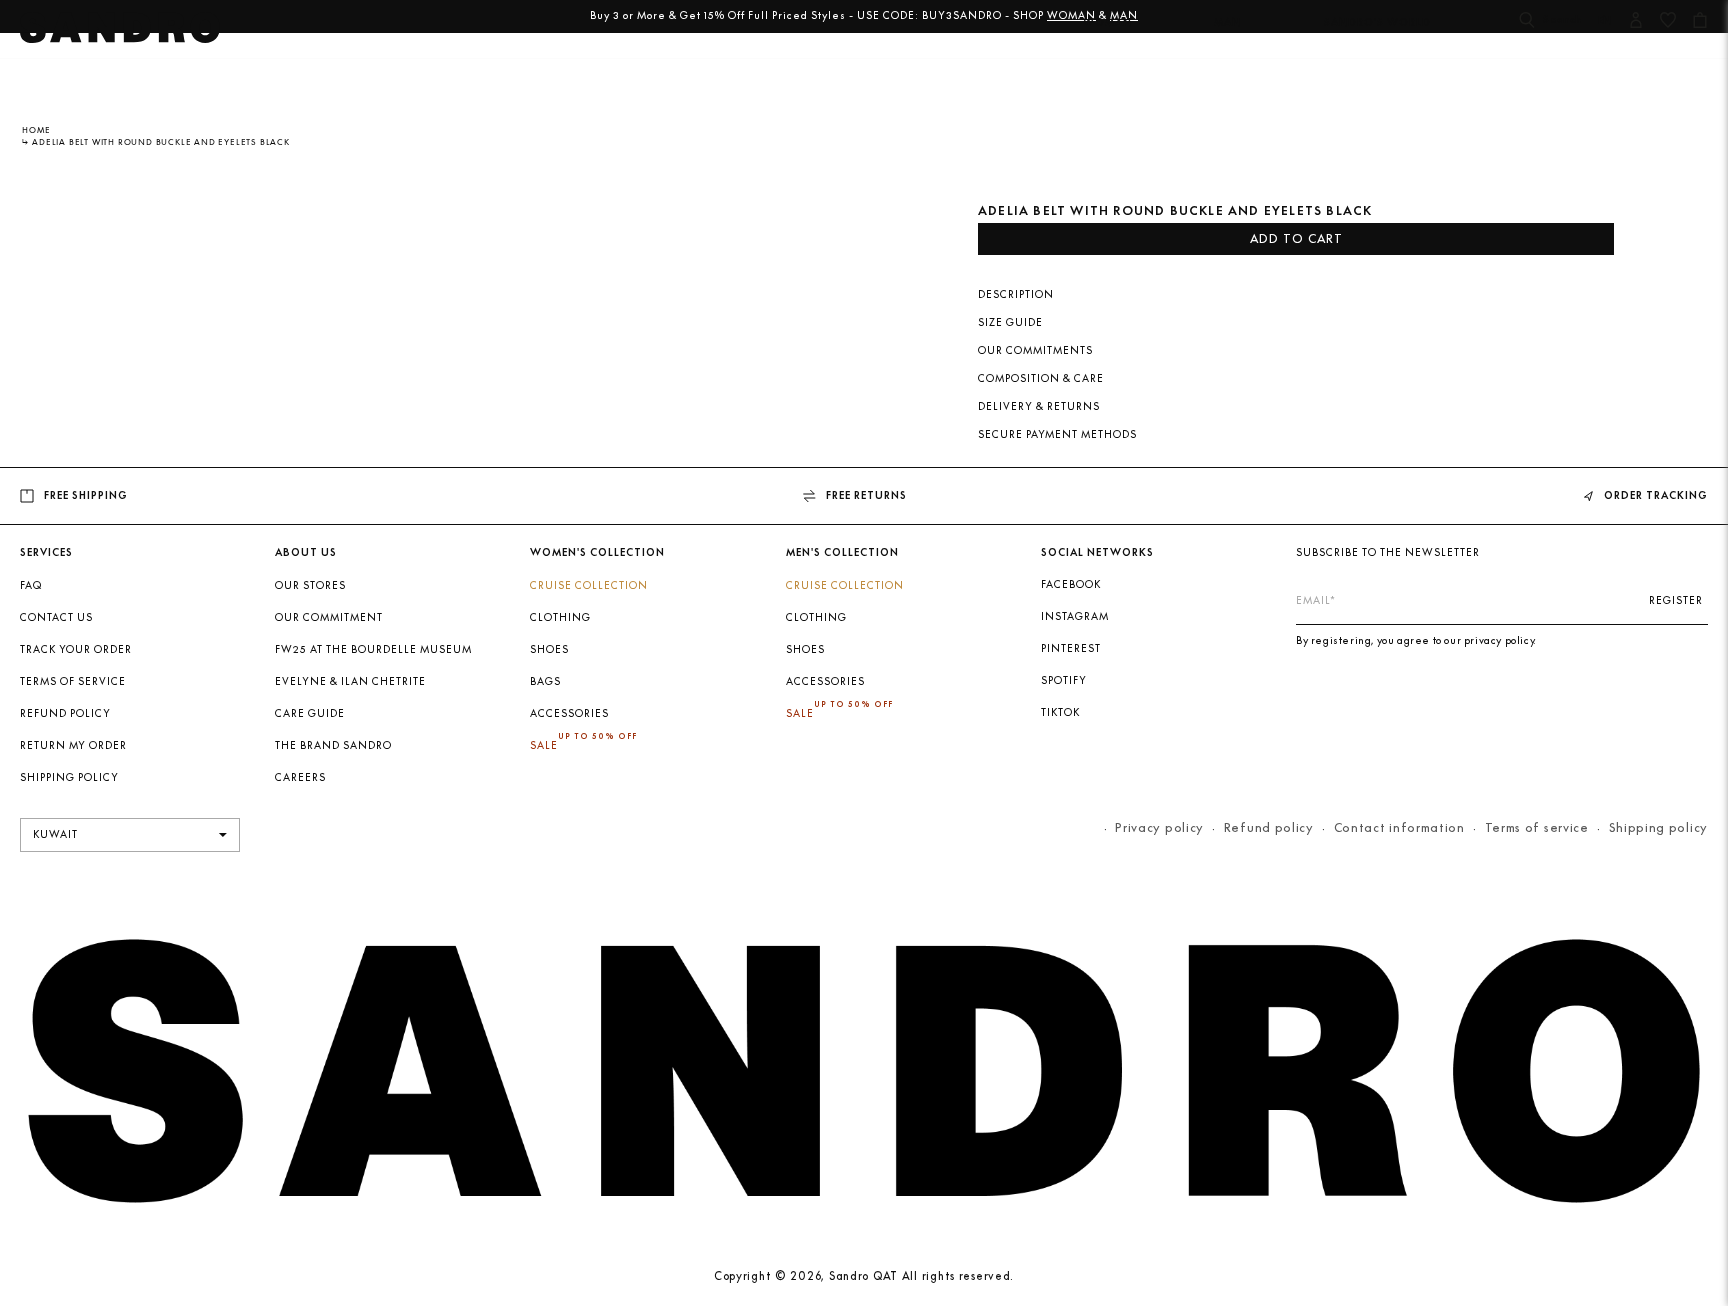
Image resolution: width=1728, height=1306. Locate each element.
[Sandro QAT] (120, 33)
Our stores (310, 585)
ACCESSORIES (569, 713)
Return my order (73, 745)
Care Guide (310, 713)
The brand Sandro (333, 745)
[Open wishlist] (1668, 22)
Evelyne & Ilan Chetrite (350, 681)
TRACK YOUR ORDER (76, 649)
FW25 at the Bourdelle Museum (373, 649)
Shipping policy (1659, 827)
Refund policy (65, 713)
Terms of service (1537, 827)
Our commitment (329, 617)
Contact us (56, 617)
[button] (1107, 35)
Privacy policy (1159, 827)
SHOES (549, 649)
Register (1676, 600)
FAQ (31, 585)
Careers (300, 777)
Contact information (1399, 827)
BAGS (545, 681)
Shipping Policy (69, 777)
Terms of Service (73, 681)
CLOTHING (560, 617)
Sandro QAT (863, 1276)
